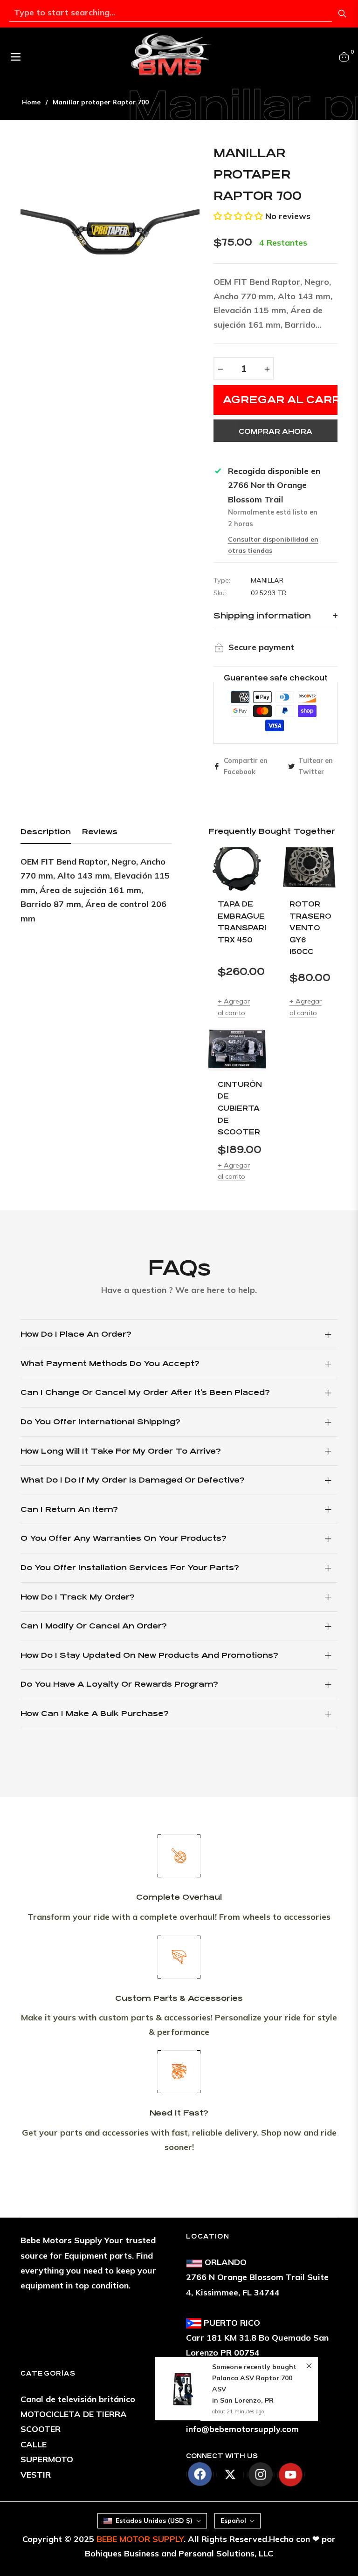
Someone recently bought (254, 2367)
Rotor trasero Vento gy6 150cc (309, 928)
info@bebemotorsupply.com (242, 2429)
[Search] (342, 14)
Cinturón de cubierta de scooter (237, 1108)
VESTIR (36, 2475)
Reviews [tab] (100, 832)
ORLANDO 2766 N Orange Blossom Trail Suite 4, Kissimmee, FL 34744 (257, 2277)
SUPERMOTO (47, 2459)
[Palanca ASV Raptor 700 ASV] (184, 2389)
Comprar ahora (275, 431)
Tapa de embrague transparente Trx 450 (237, 922)
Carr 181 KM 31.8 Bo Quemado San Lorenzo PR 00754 (257, 2338)
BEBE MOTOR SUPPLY (140, 2539)
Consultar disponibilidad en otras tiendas (273, 545)
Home (31, 102)
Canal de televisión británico (78, 2399)
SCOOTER (41, 2429)
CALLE (34, 2444)
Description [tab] (46, 832)
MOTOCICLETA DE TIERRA (74, 2414)
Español (233, 2521)
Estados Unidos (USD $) (154, 2521)
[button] (238, 216)
